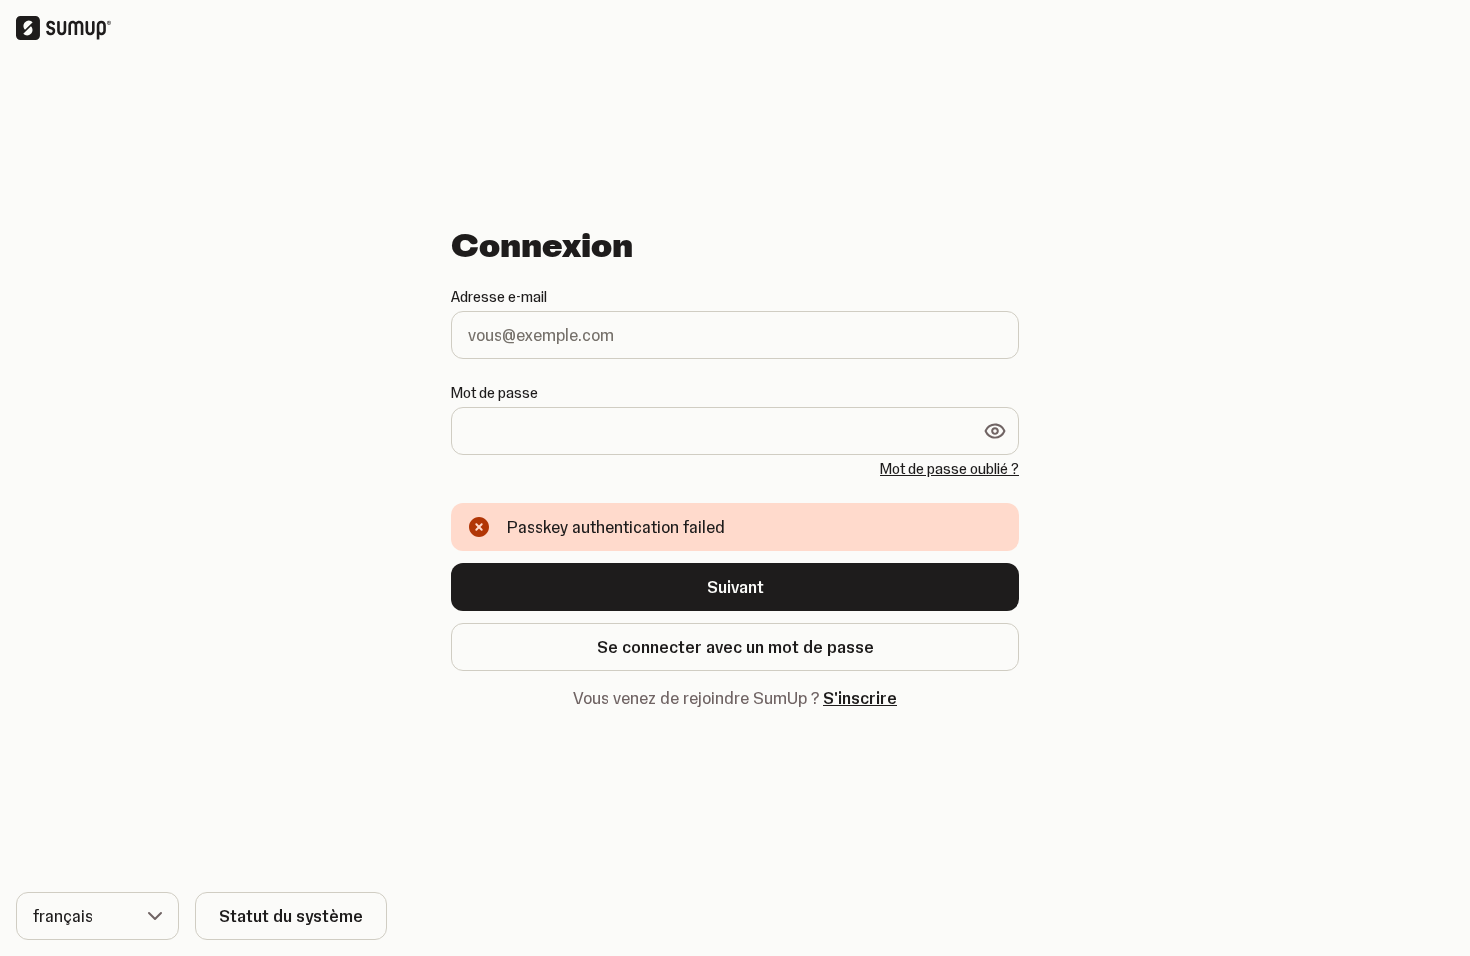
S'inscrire (860, 698)
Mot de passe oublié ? (949, 469)
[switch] (995, 431)
